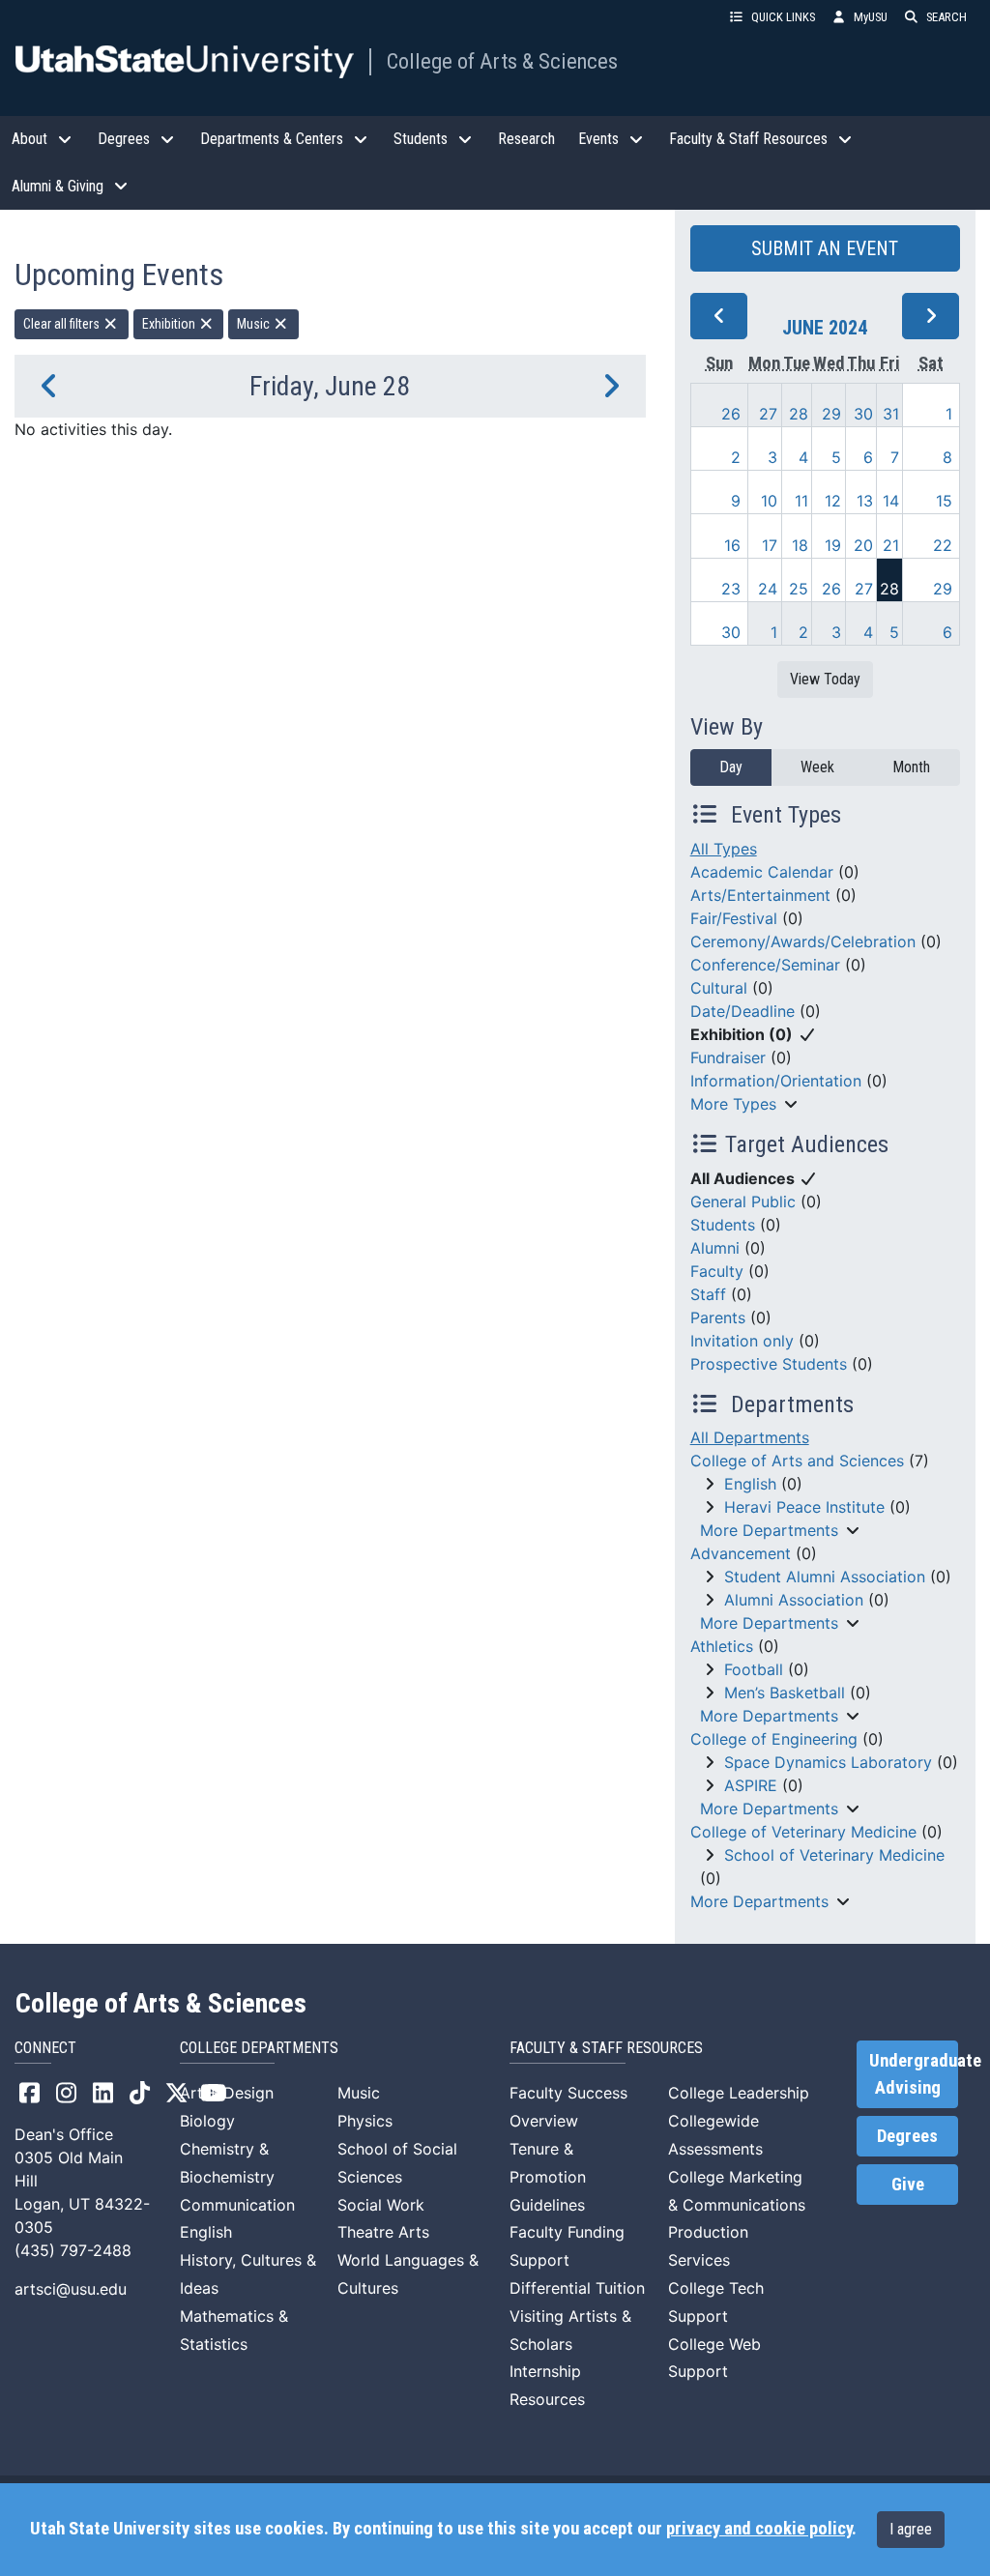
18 (800, 545)
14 (891, 501)
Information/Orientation (776, 1081)
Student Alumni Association (825, 1577)
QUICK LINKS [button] (783, 17)
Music (255, 324)
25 (799, 589)
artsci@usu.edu (71, 2289)
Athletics (722, 1646)
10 (769, 501)
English (750, 1484)
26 (731, 414)
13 (865, 501)
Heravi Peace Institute (804, 1507)
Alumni (715, 1248)
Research (526, 139)
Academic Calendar (762, 872)
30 (863, 414)
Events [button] (598, 139)
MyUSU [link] (871, 17)
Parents (718, 1317)
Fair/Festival (734, 918)
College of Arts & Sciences (502, 61)
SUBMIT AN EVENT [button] (825, 248)
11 (801, 501)
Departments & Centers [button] (272, 139)
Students (723, 1225)
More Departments (769, 1530)
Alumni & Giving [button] (58, 186)
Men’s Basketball (785, 1693)
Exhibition (170, 324)
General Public (743, 1201)
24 (768, 589)
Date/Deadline (742, 1011)
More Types (733, 1104)
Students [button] (421, 139)
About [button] (29, 139)
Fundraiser (728, 1057)
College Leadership (739, 2093)
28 (799, 414)
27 (768, 414)
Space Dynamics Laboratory (828, 1762)
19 (833, 545)
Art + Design (227, 2093)
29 (831, 414)
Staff (708, 1294)
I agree (911, 2529)
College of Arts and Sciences (797, 1461)
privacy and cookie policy (759, 2529)
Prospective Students (769, 1364)
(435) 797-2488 (73, 2250)
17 (770, 545)
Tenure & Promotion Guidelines (548, 2177)
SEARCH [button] (946, 17)
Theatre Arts (383, 2232)
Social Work (381, 2205)
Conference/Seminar (765, 965)
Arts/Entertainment (760, 895)
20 (863, 545)
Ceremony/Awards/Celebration (803, 941)
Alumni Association (794, 1600)
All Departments (750, 1437)
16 (732, 545)
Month (911, 767)
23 (731, 589)
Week (817, 767)
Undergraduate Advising (914, 2074)
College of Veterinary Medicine (803, 1832)
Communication (237, 2205)
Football (754, 1669)
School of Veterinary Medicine (834, 1855)
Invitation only (742, 1341)
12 (833, 501)
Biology (207, 2121)
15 (944, 501)
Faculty (717, 1271)
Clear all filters (63, 324)
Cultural (719, 988)
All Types (724, 849)
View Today (825, 679)
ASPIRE (751, 1785)
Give (908, 2185)
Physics (365, 2121)
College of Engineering (774, 1739)
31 (891, 414)
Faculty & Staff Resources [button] (748, 139)
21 (891, 545)
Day (731, 767)
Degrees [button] (124, 139)
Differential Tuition (577, 2288)
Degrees (907, 2136)
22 (943, 545)
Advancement (741, 1553)
